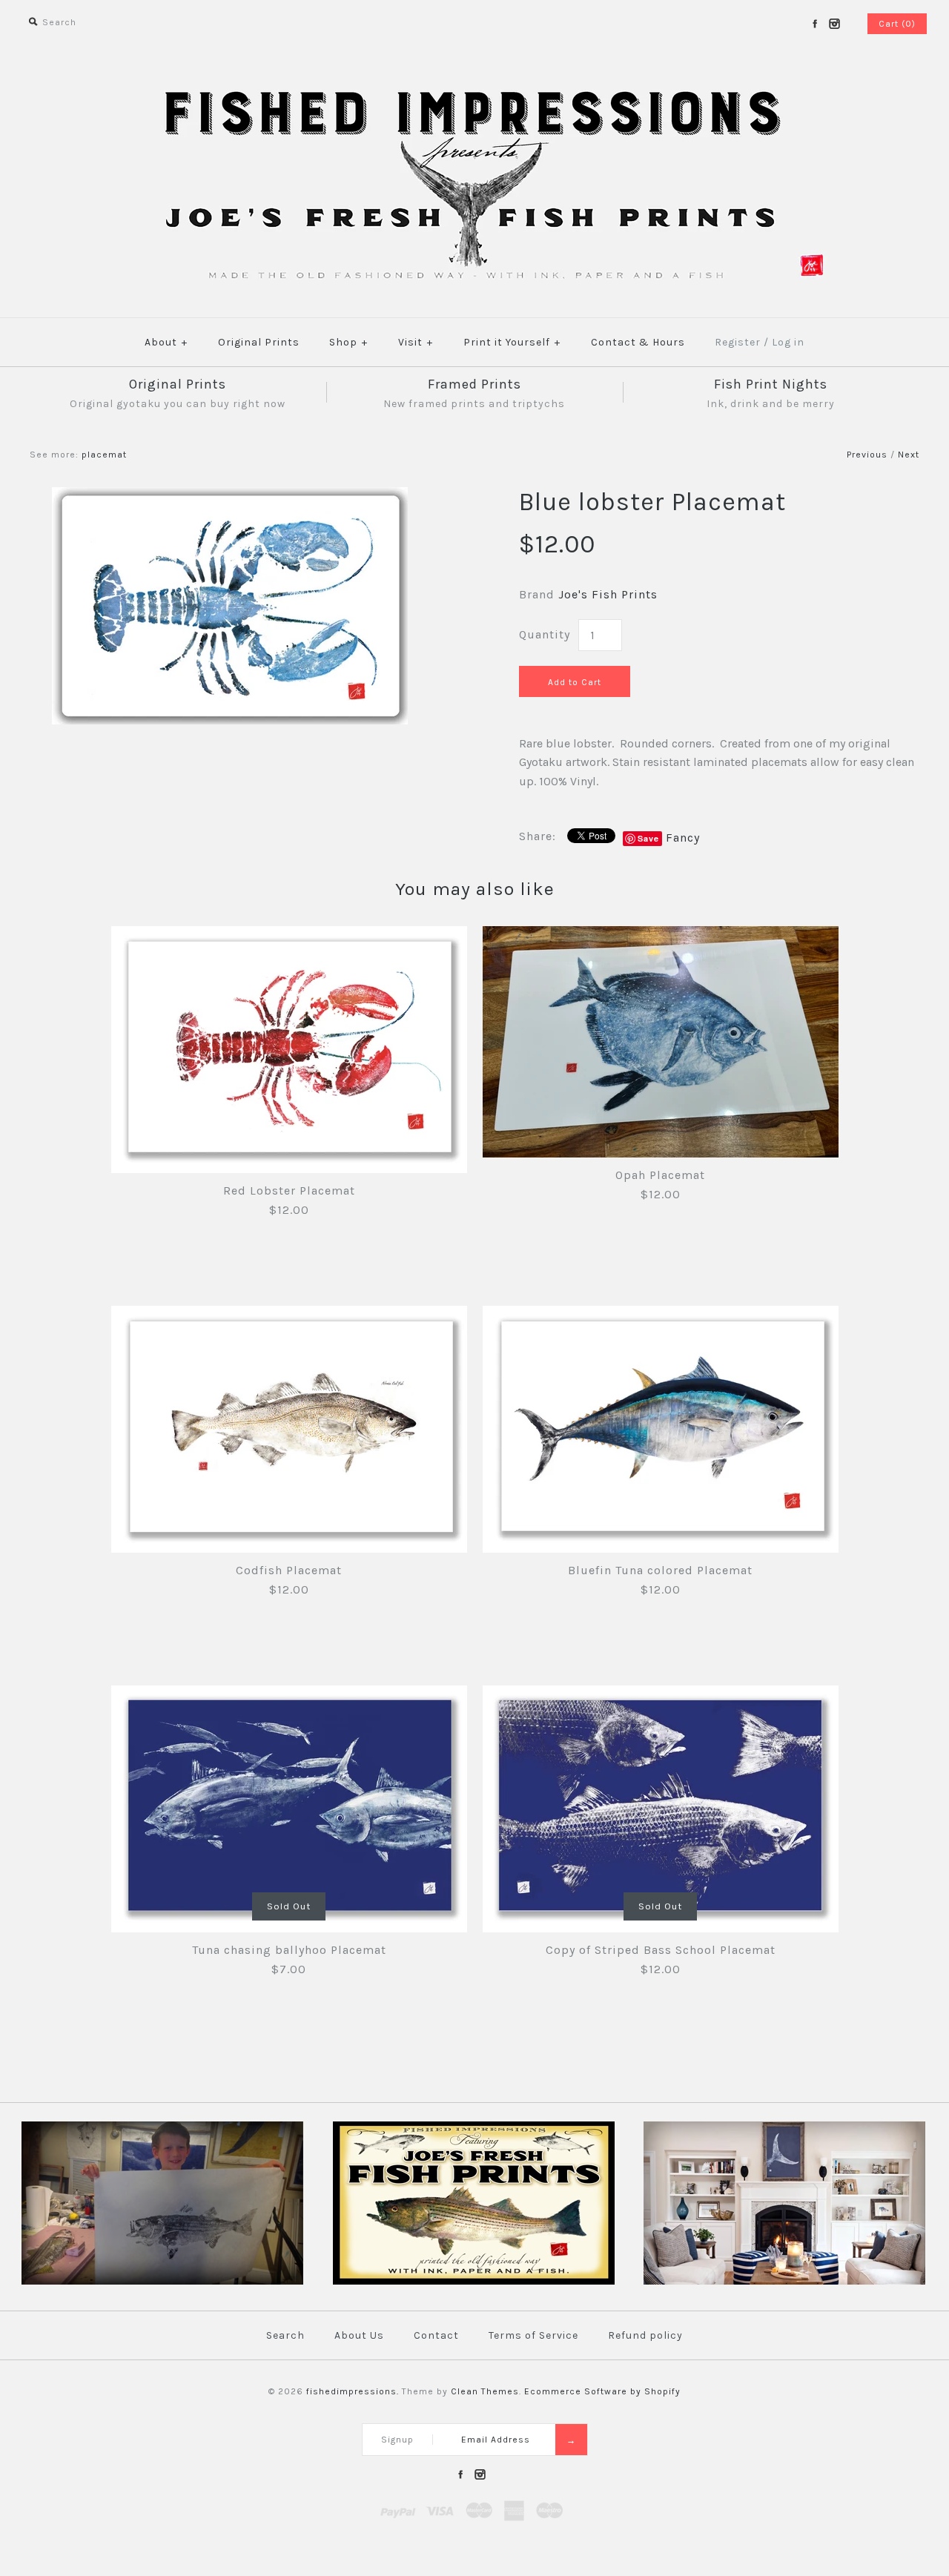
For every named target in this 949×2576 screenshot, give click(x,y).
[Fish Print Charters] (162, 2282)
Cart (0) (897, 24)
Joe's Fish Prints (608, 594)
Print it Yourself (512, 342)
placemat (104, 455)
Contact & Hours (638, 342)
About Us (359, 2335)
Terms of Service (533, 2335)
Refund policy (645, 2335)
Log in (788, 342)
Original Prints (259, 342)
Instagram (834, 24)
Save (648, 838)
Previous (867, 455)
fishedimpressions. (353, 2391)
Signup (397, 2440)
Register (738, 342)
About (166, 342)
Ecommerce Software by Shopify (602, 2391)
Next (909, 455)
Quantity (545, 634)
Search (285, 2335)
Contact (436, 2335)
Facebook (815, 24)
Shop (348, 342)
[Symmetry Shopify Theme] (474, 2282)
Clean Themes (485, 2391)
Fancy (683, 838)
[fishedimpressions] (474, 87)
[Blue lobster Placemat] (230, 496)
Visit (416, 342)
